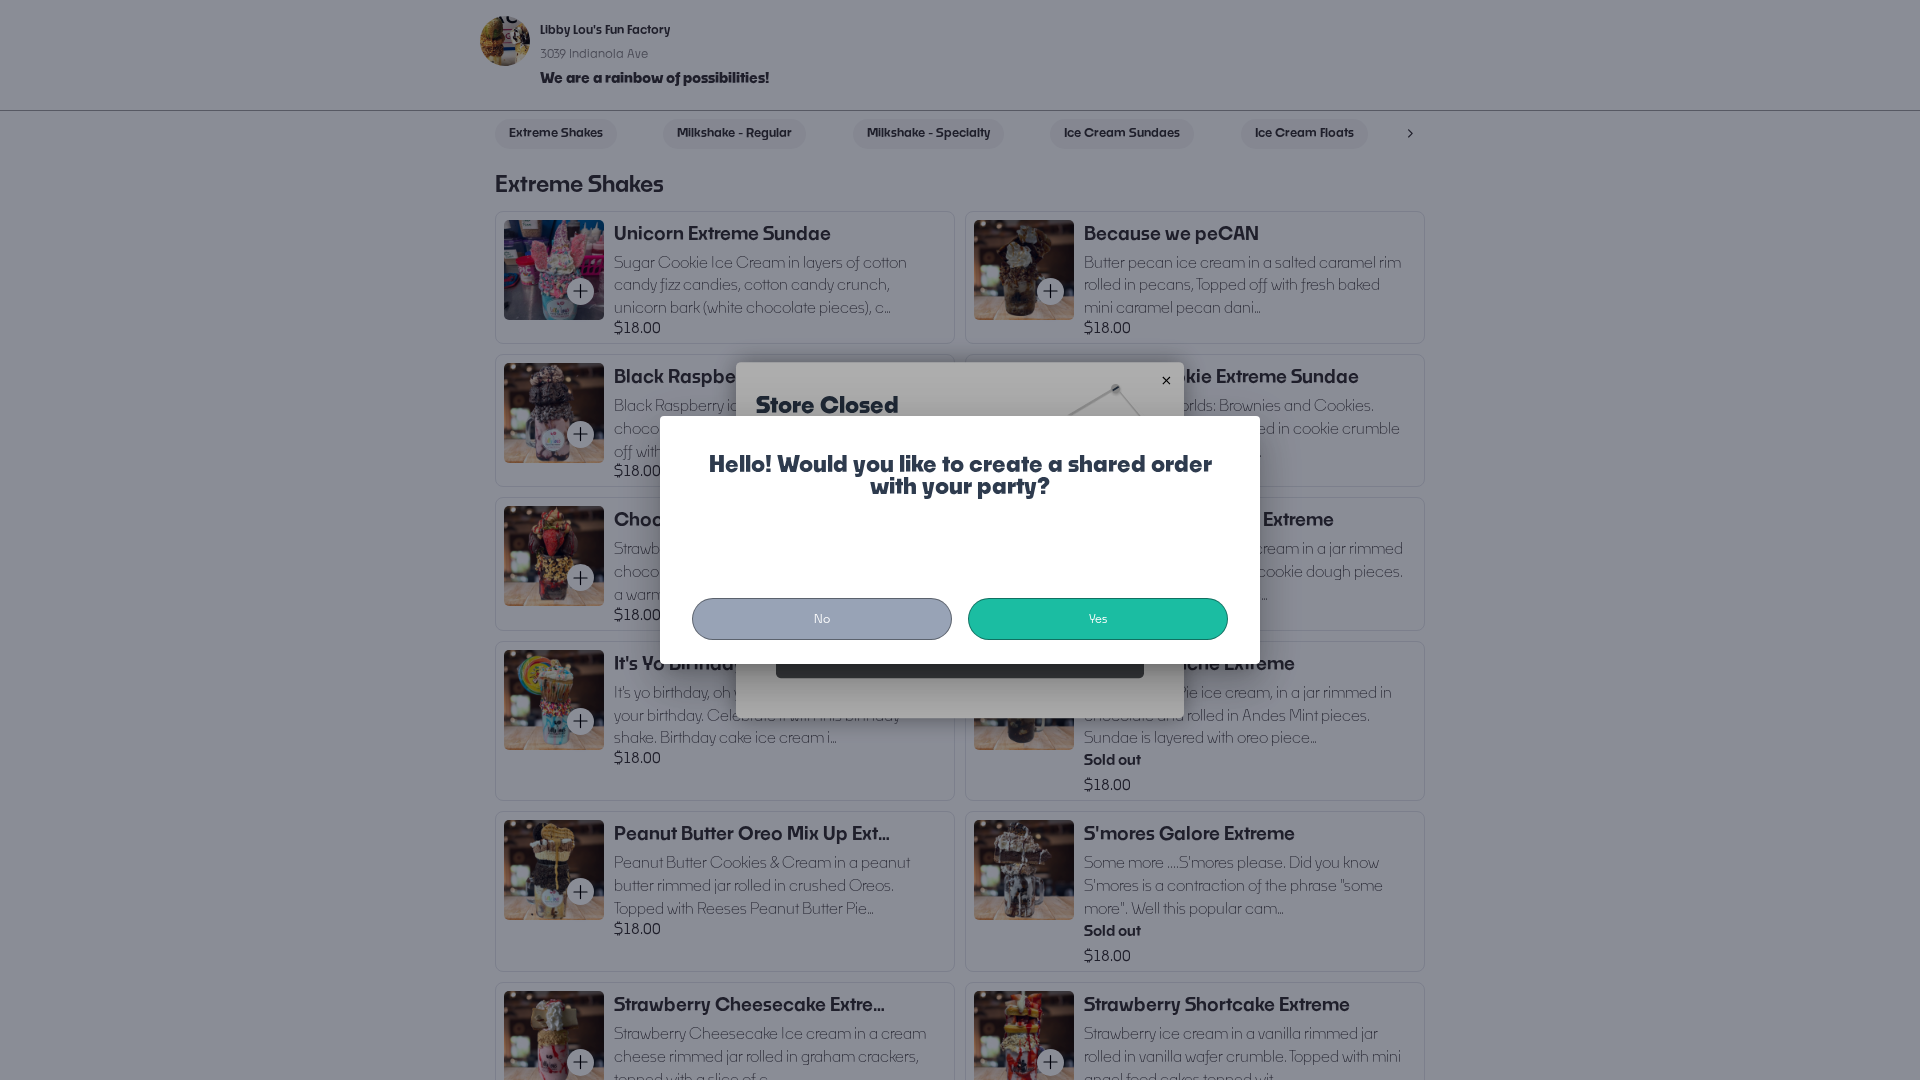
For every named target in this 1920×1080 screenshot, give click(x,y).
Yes (1098, 618)
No (822, 618)
